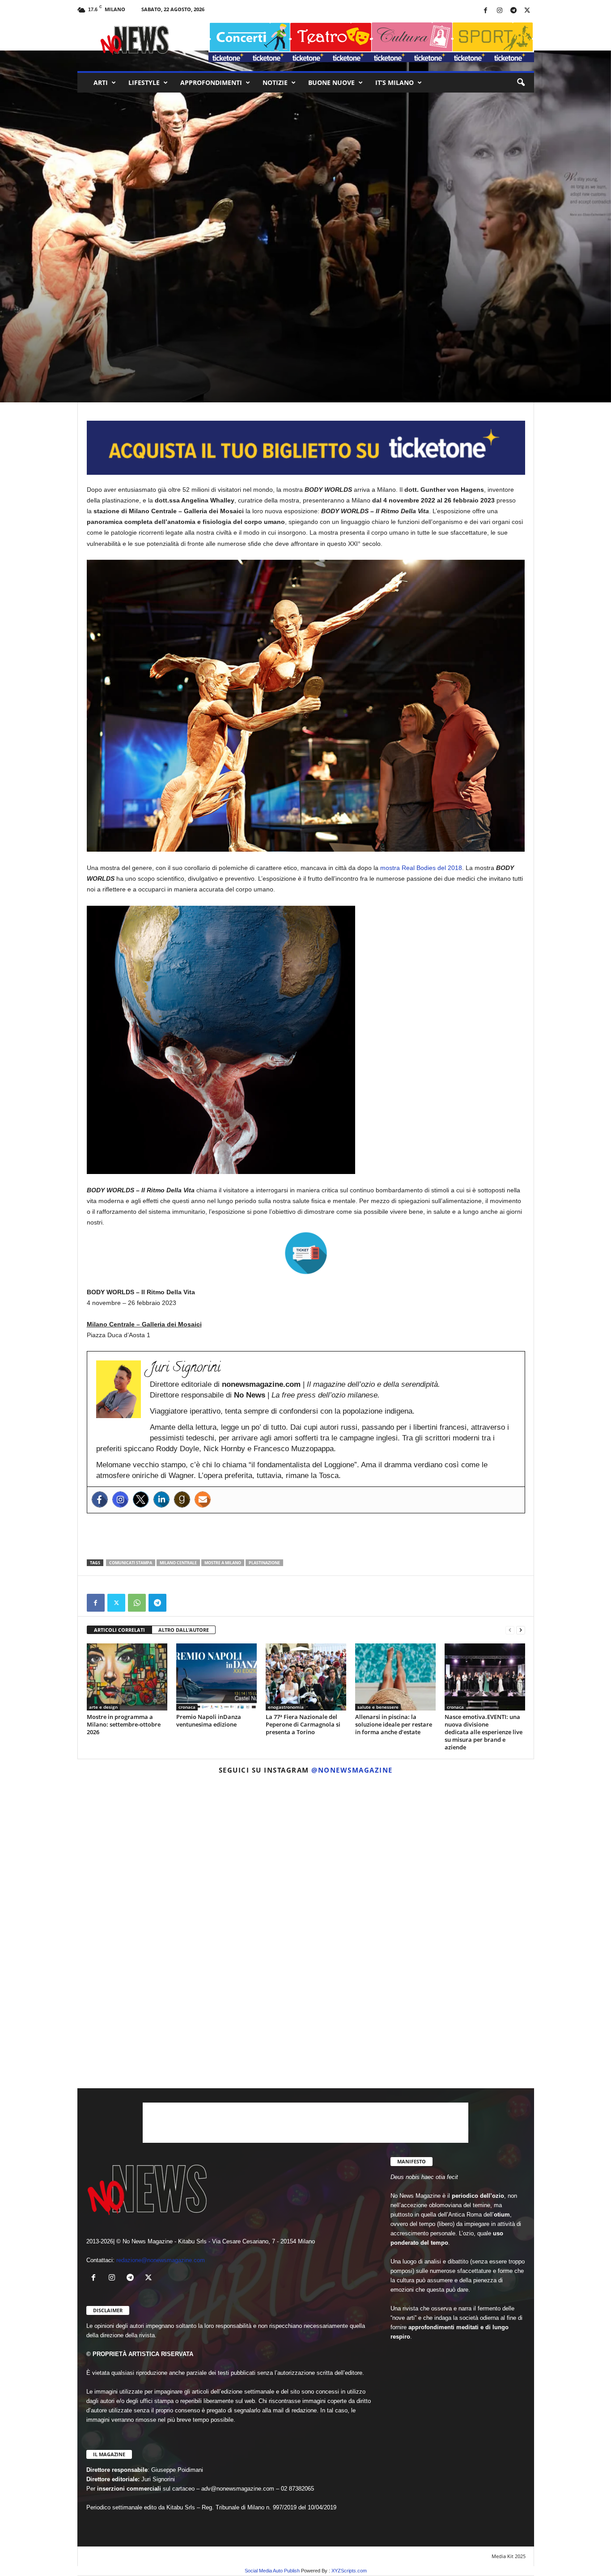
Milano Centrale (178, 1563)
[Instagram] (500, 11)
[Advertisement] (306, 1536)
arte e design (121, 299)
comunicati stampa (131, 1563)
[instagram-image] (152, 1856)
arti (101, 82)
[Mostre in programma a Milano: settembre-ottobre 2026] (127, 1677)
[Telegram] (513, 11)
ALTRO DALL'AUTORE (184, 1630)
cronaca (187, 1707)
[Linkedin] (161, 1499)
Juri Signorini (108, 359)
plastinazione (264, 1563)
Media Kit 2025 (509, 2556)
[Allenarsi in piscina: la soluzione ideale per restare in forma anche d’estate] (395, 1677)
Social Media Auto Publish (272, 2571)
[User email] (203, 1499)
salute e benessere (378, 1707)
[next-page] (521, 1630)
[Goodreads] (182, 1499)
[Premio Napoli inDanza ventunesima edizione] (216, 1677)
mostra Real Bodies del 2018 (421, 868)
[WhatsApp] (137, 1603)
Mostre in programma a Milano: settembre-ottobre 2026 (124, 1724)
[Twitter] (141, 1499)
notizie (275, 82)
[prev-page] (510, 1630)
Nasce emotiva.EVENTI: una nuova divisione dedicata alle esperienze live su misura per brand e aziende (484, 1732)
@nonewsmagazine (352, 1770)
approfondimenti (211, 82)
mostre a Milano (223, 1563)
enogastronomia (286, 1707)
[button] (521, 83)
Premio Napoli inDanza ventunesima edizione (209, 1721)
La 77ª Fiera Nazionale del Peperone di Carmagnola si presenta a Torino (303, 1724)
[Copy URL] (178, 1603)
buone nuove (331, 82)
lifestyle (144, 82)
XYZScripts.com (349, 2571)
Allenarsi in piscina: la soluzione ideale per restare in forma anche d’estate (394, 1724)
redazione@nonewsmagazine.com (161, 2260)
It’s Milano (395, 82)
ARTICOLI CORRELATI (119, 1630)
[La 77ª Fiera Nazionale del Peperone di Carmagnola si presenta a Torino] (306, 1677)
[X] (527, 11)
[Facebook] (486, 11)
